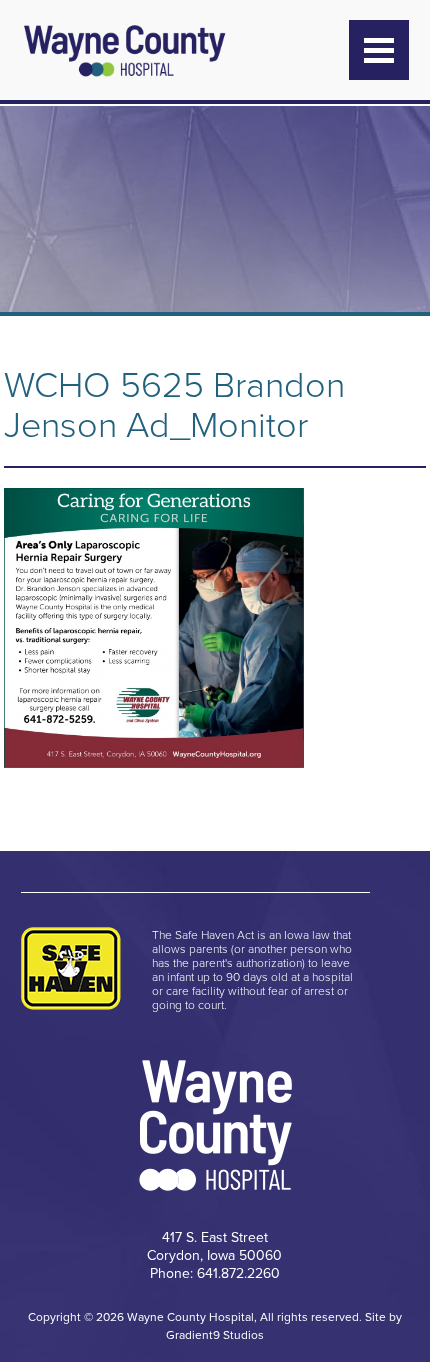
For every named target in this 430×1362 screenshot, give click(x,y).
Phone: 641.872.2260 (215, 1273)
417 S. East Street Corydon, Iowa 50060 (214, 1246)
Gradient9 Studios (215, 1335)
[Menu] (379, 50)
